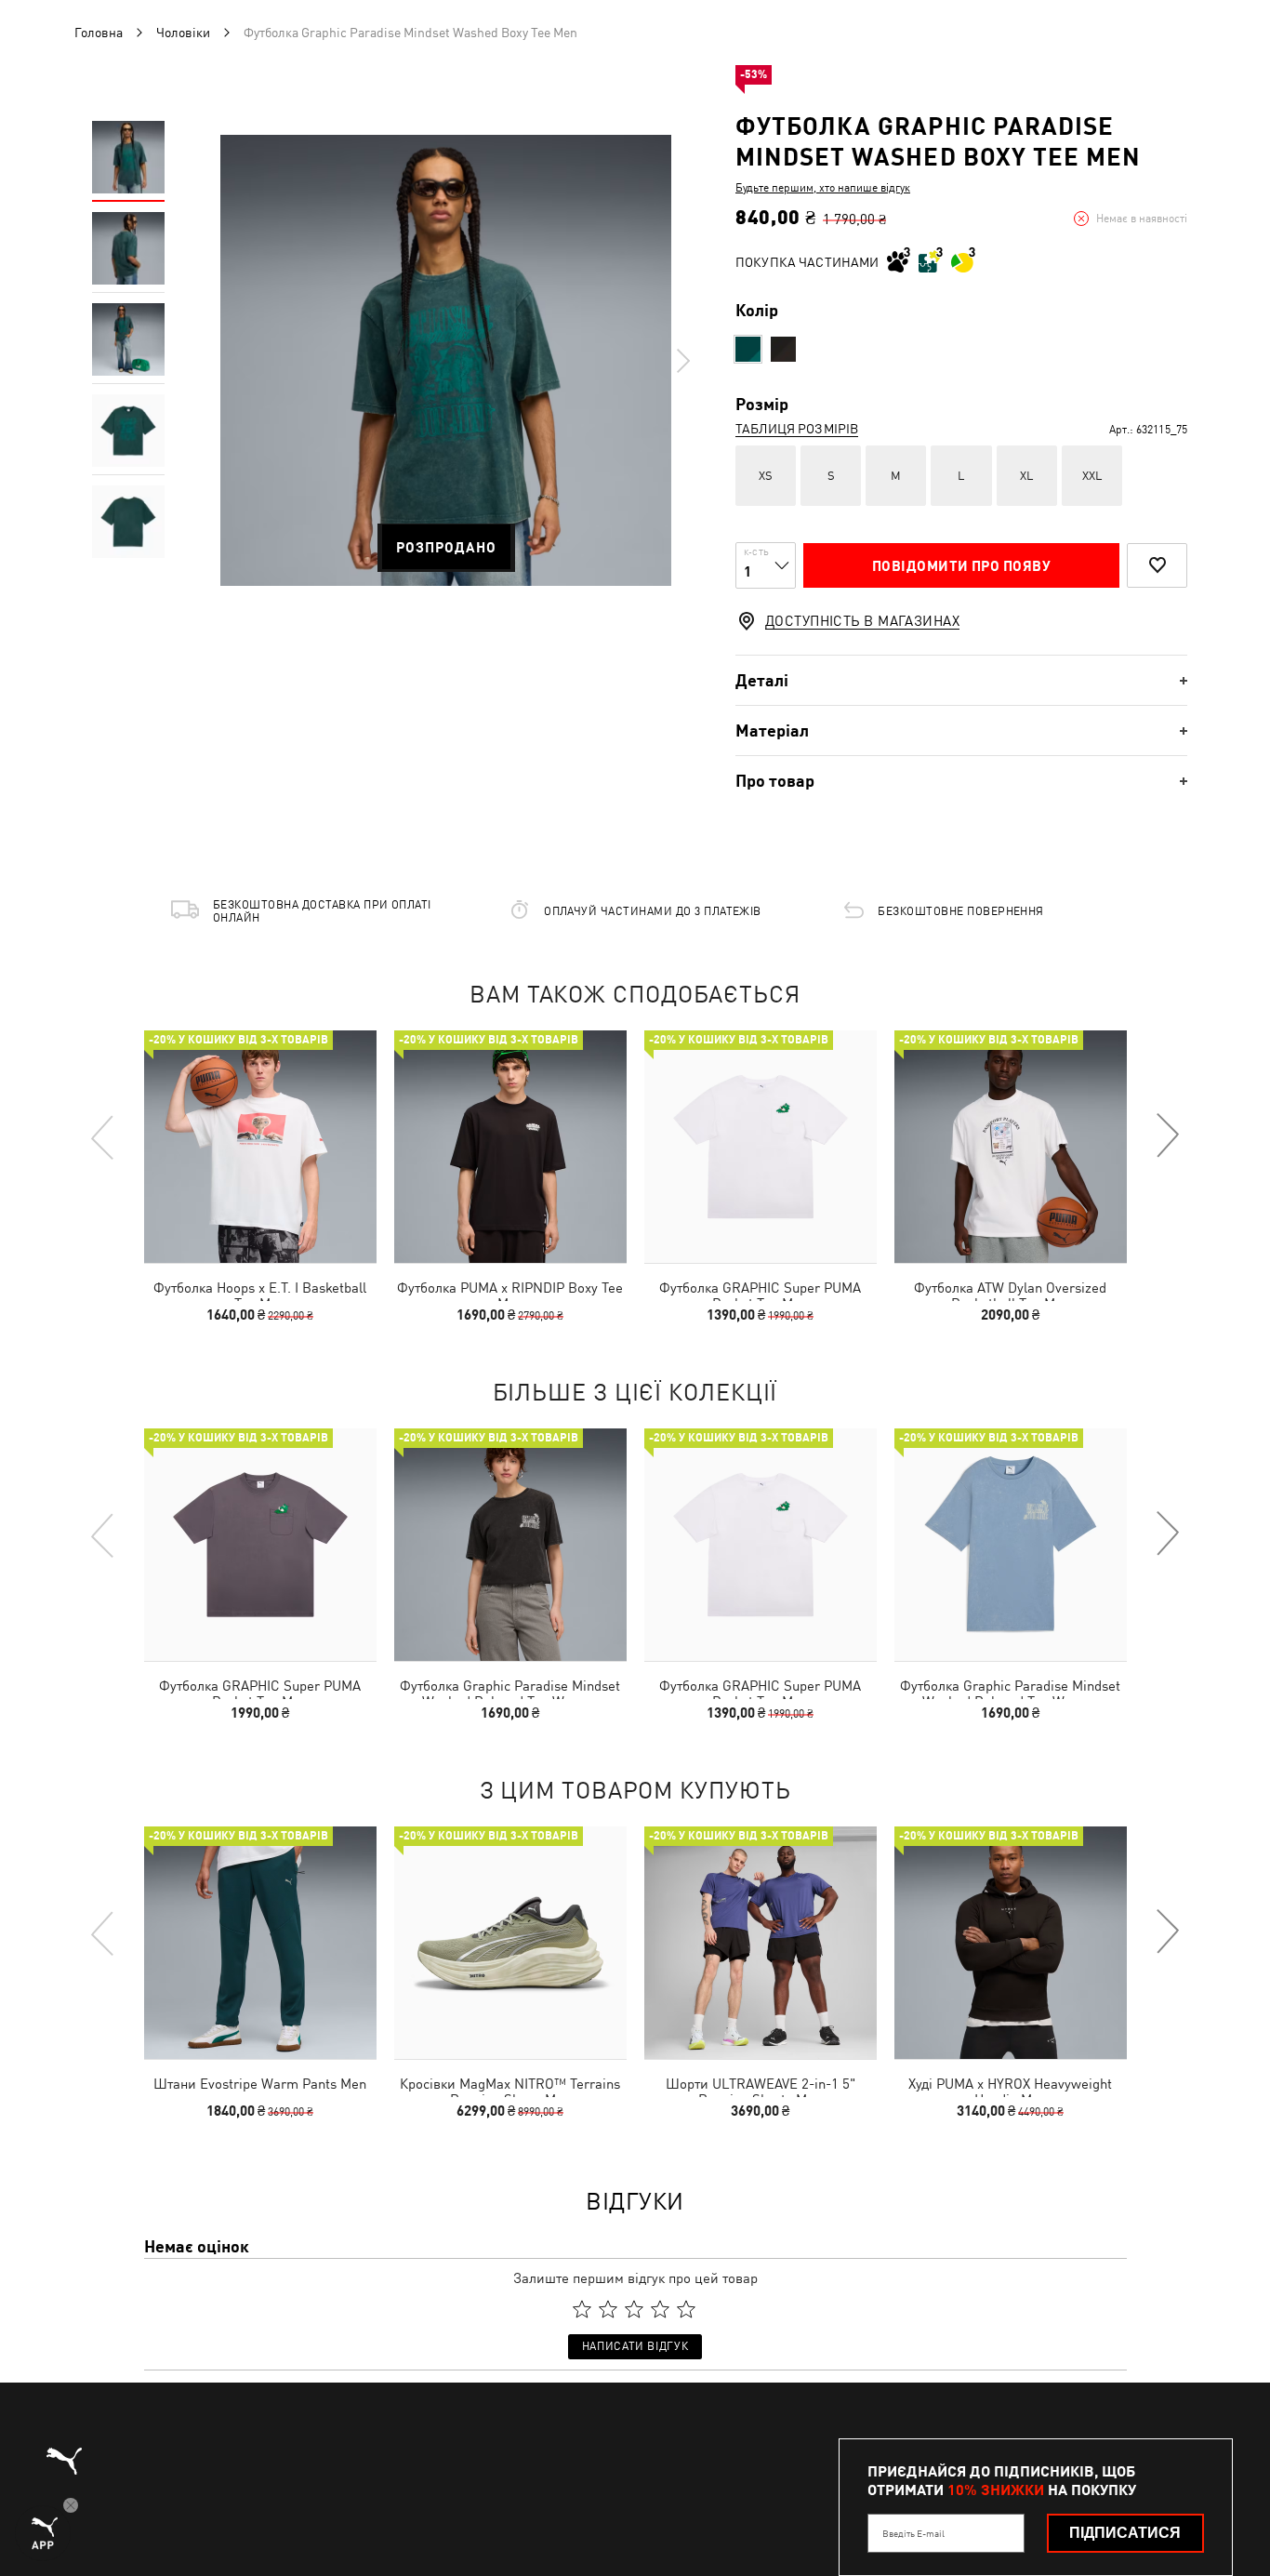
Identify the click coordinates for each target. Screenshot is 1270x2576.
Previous (103, 1136)
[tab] (961, 680)
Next (682, 361)
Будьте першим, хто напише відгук (823, 188)
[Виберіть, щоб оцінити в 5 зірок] (686, 2309)
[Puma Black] (783, 349)
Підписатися (1125, 2533)
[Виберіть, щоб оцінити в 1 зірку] (582, 2309)
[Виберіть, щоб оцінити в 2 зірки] (608, 2309)
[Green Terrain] (748, 349)
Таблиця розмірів (797, 429)
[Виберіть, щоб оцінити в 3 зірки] (634, 2309)
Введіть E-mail (913, 2533)
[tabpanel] (446, 360)
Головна (99, 33)
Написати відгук (635, 2346)
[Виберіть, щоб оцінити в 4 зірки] (660, 2309)
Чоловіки (183, 33)
